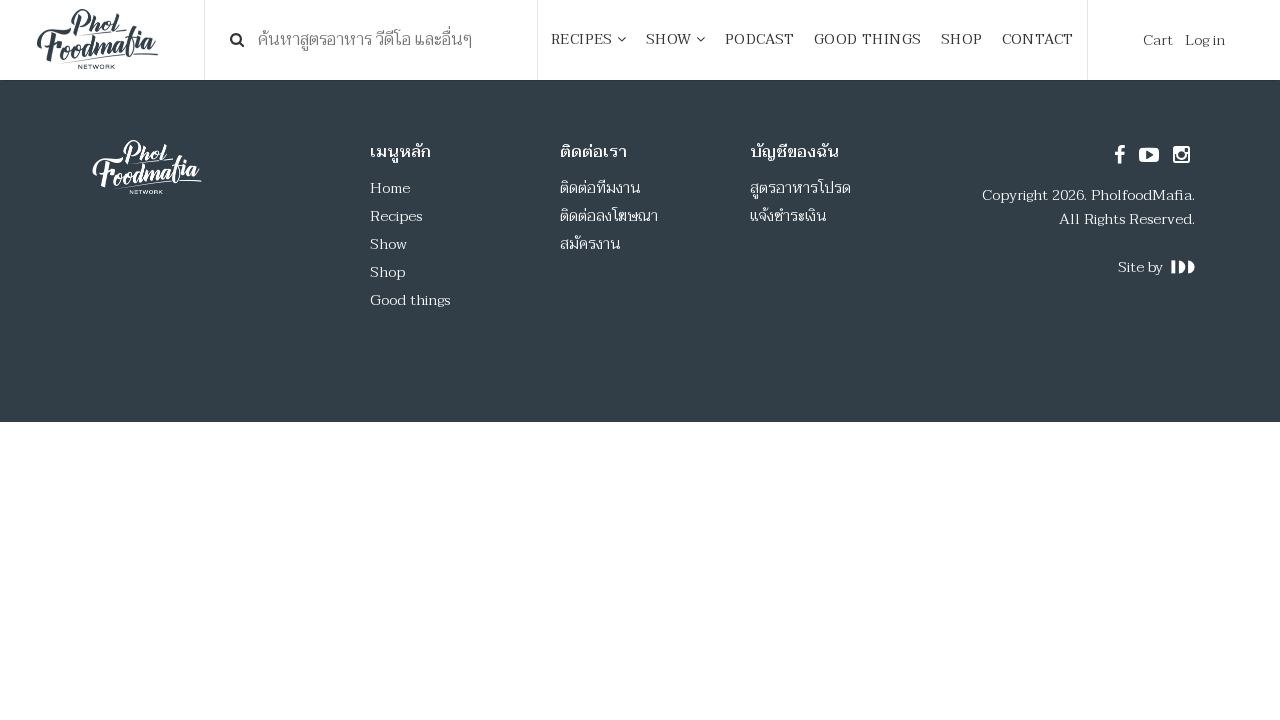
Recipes (396, 216)
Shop (387, 272)
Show (388, 244)
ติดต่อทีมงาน (600, 188)
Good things (410, 300)
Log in (1205, 40)
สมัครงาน (590, 244)
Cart (1158, 40)
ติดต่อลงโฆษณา (609, 216)
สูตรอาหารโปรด (800, 188)
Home (390, 188)
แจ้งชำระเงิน (788, 216)
